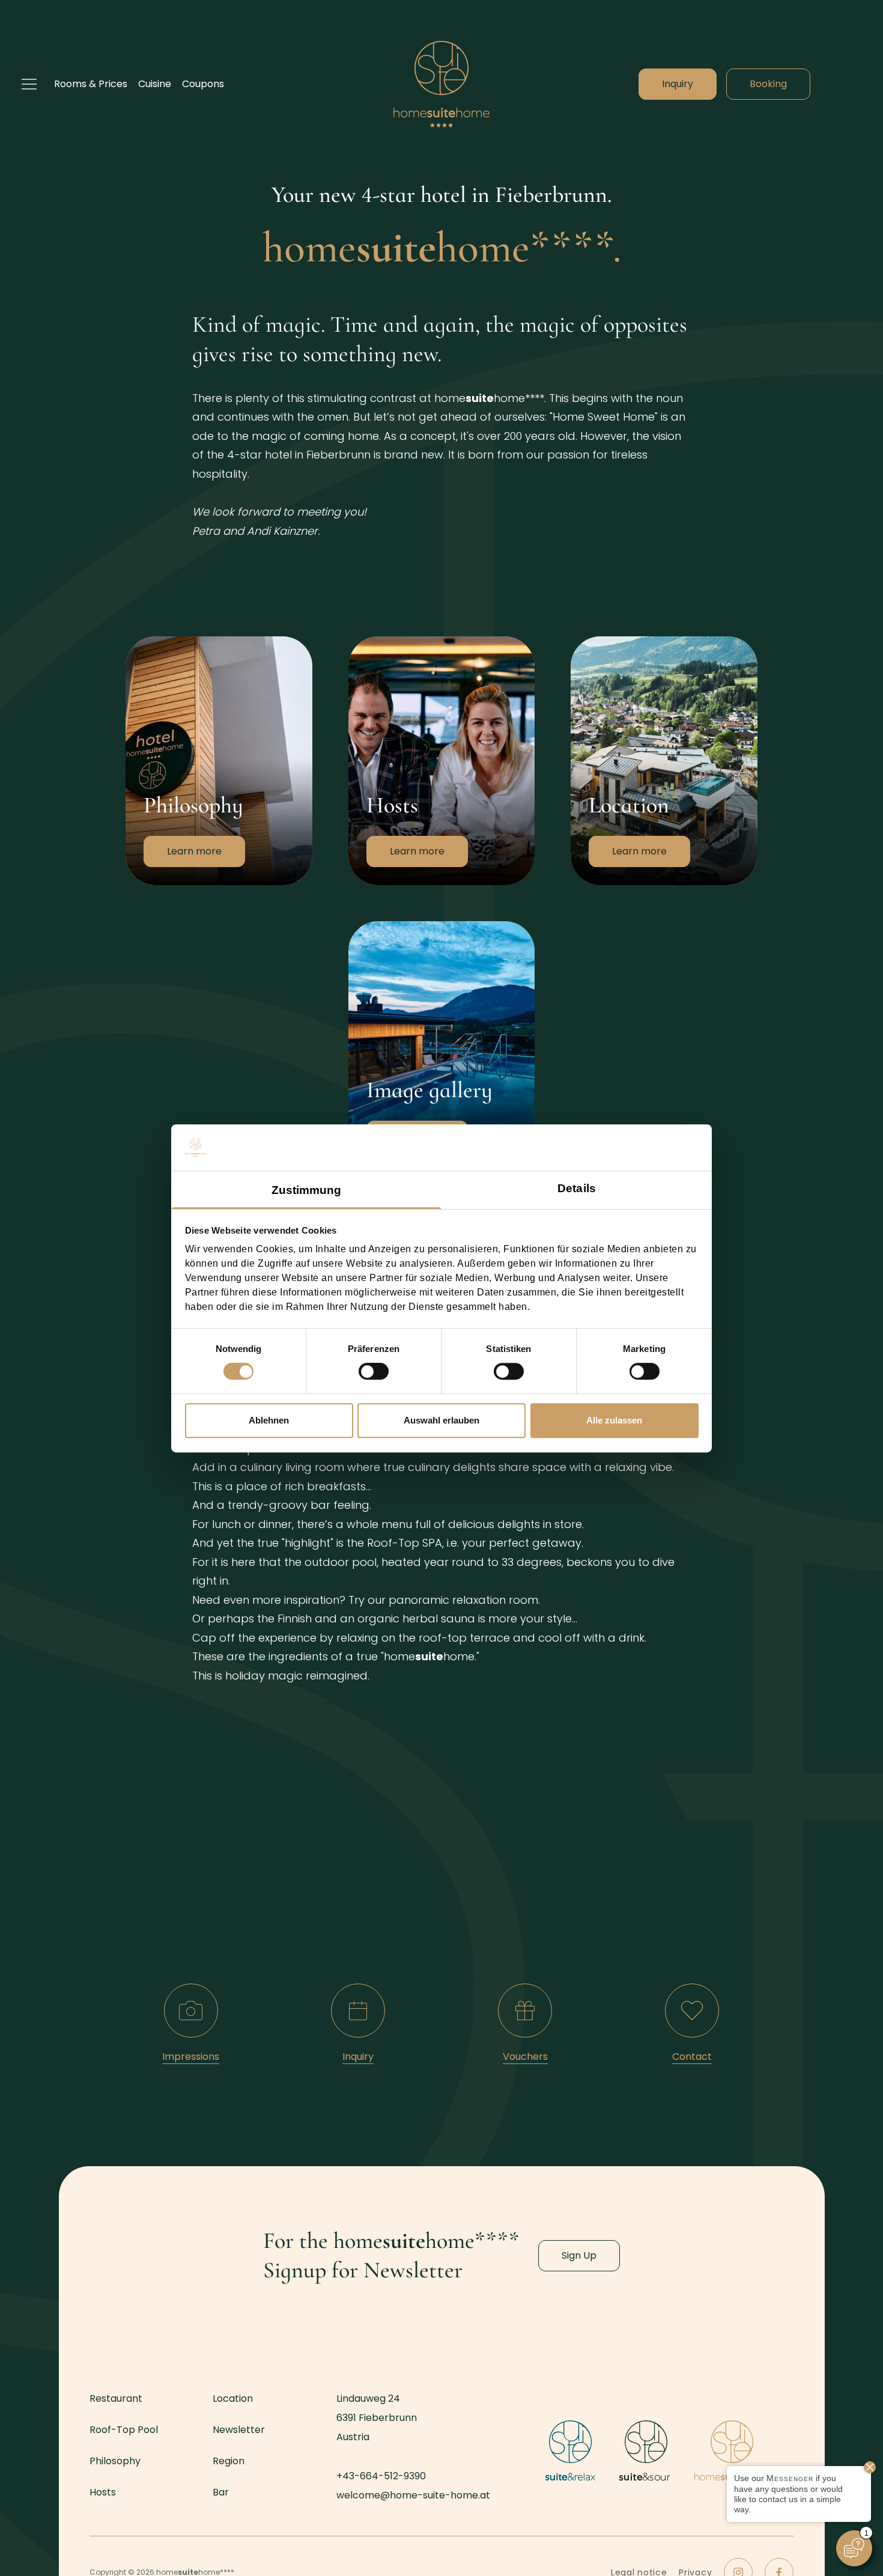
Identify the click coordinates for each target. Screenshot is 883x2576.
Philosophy (151, 642)
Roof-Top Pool (124, 2430)
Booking (768, 84)
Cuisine (155, 84)
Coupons (203, 84)
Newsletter (239, 2430)
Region (229, 2461)
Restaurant (116, 2398)
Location (591, 642)
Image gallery (381, 927)
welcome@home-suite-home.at (413, 2495)
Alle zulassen (614, 1420)
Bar (221, 2492)
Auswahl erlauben (441, 1420)
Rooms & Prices (91, 84)
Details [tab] (577, 1188)
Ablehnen (269, 1420)
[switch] (374, 1371)
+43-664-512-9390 (381, 2476)
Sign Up (579, 2255)
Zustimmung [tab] (307, 1190)
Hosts (362, 642)
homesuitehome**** (441, 84)
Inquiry (678, 84)
